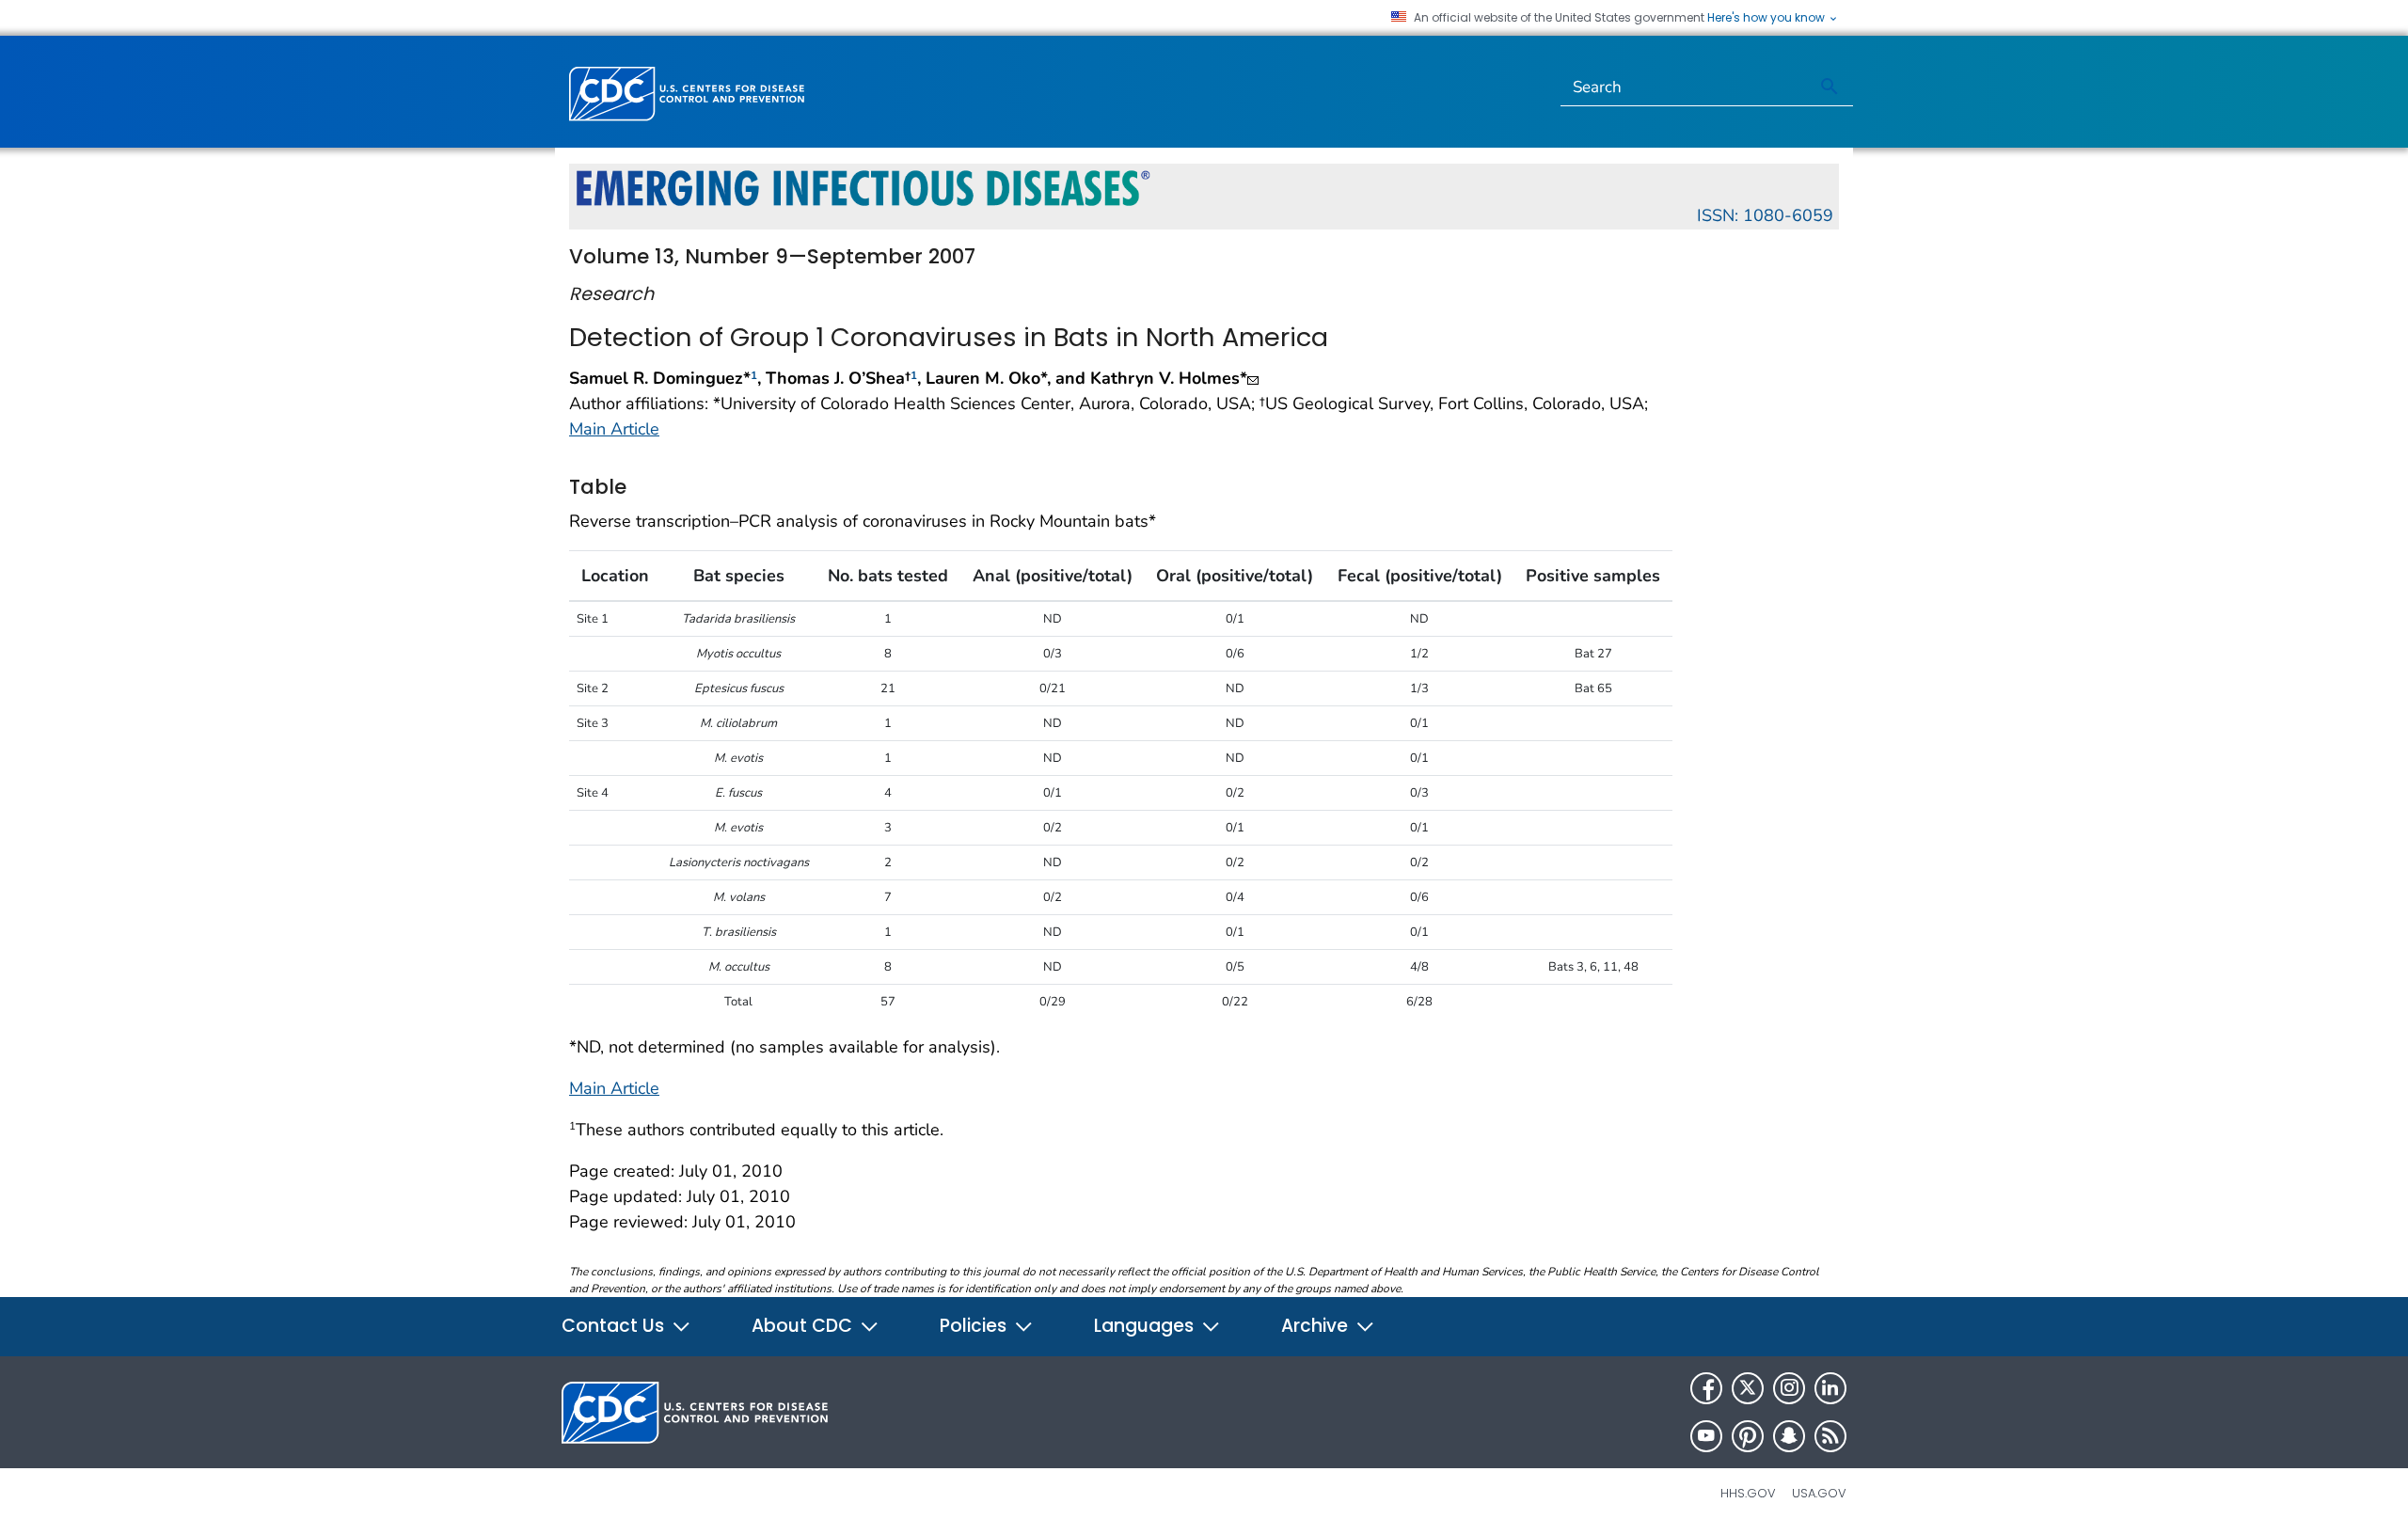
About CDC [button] (804, 1326)
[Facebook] (1706, 1388)
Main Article (614, 429)
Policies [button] (975, 1326)
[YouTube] (1706, 1436)
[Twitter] (1748, 1388)
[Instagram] (1789, 1388)
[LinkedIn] (1830, 1388)
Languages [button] (1146, 1326)
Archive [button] (1317, 1326)
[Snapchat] (1789, 1436)
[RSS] (1830, 1436)
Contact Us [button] (615, 1326)
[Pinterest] (1748, 1436)
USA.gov (1819, 1493)
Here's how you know (1767, 18)
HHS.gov (1748, 1493)
